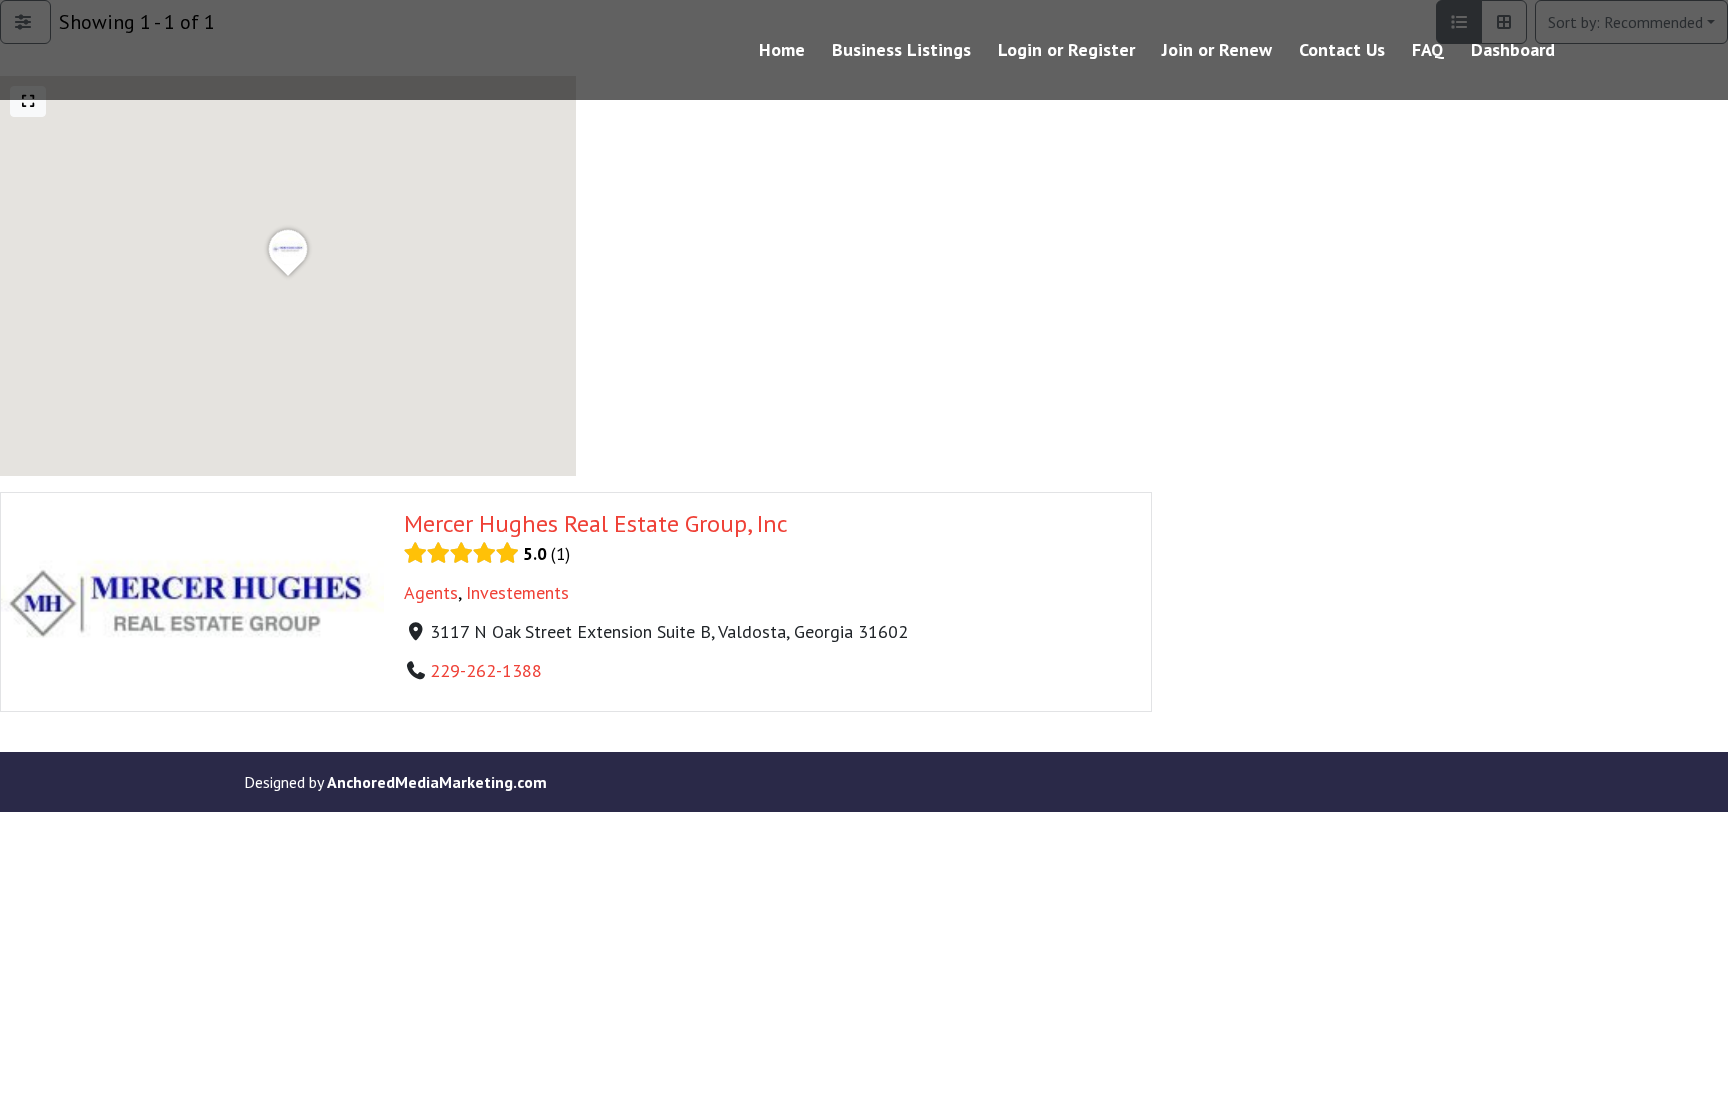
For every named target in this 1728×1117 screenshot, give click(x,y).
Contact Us (1342, 52)
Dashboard (1513, 52)
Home (782, 52)
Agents (431, 592)
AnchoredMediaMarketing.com (437, 782)
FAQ (1428, 52)
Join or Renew (1217, 52)
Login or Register (1066, 52)
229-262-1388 (486, 670)
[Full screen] (28, 101)
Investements (517, 592)
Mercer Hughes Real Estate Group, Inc (596, 523)
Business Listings (901, 52)
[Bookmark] (24, 692)
